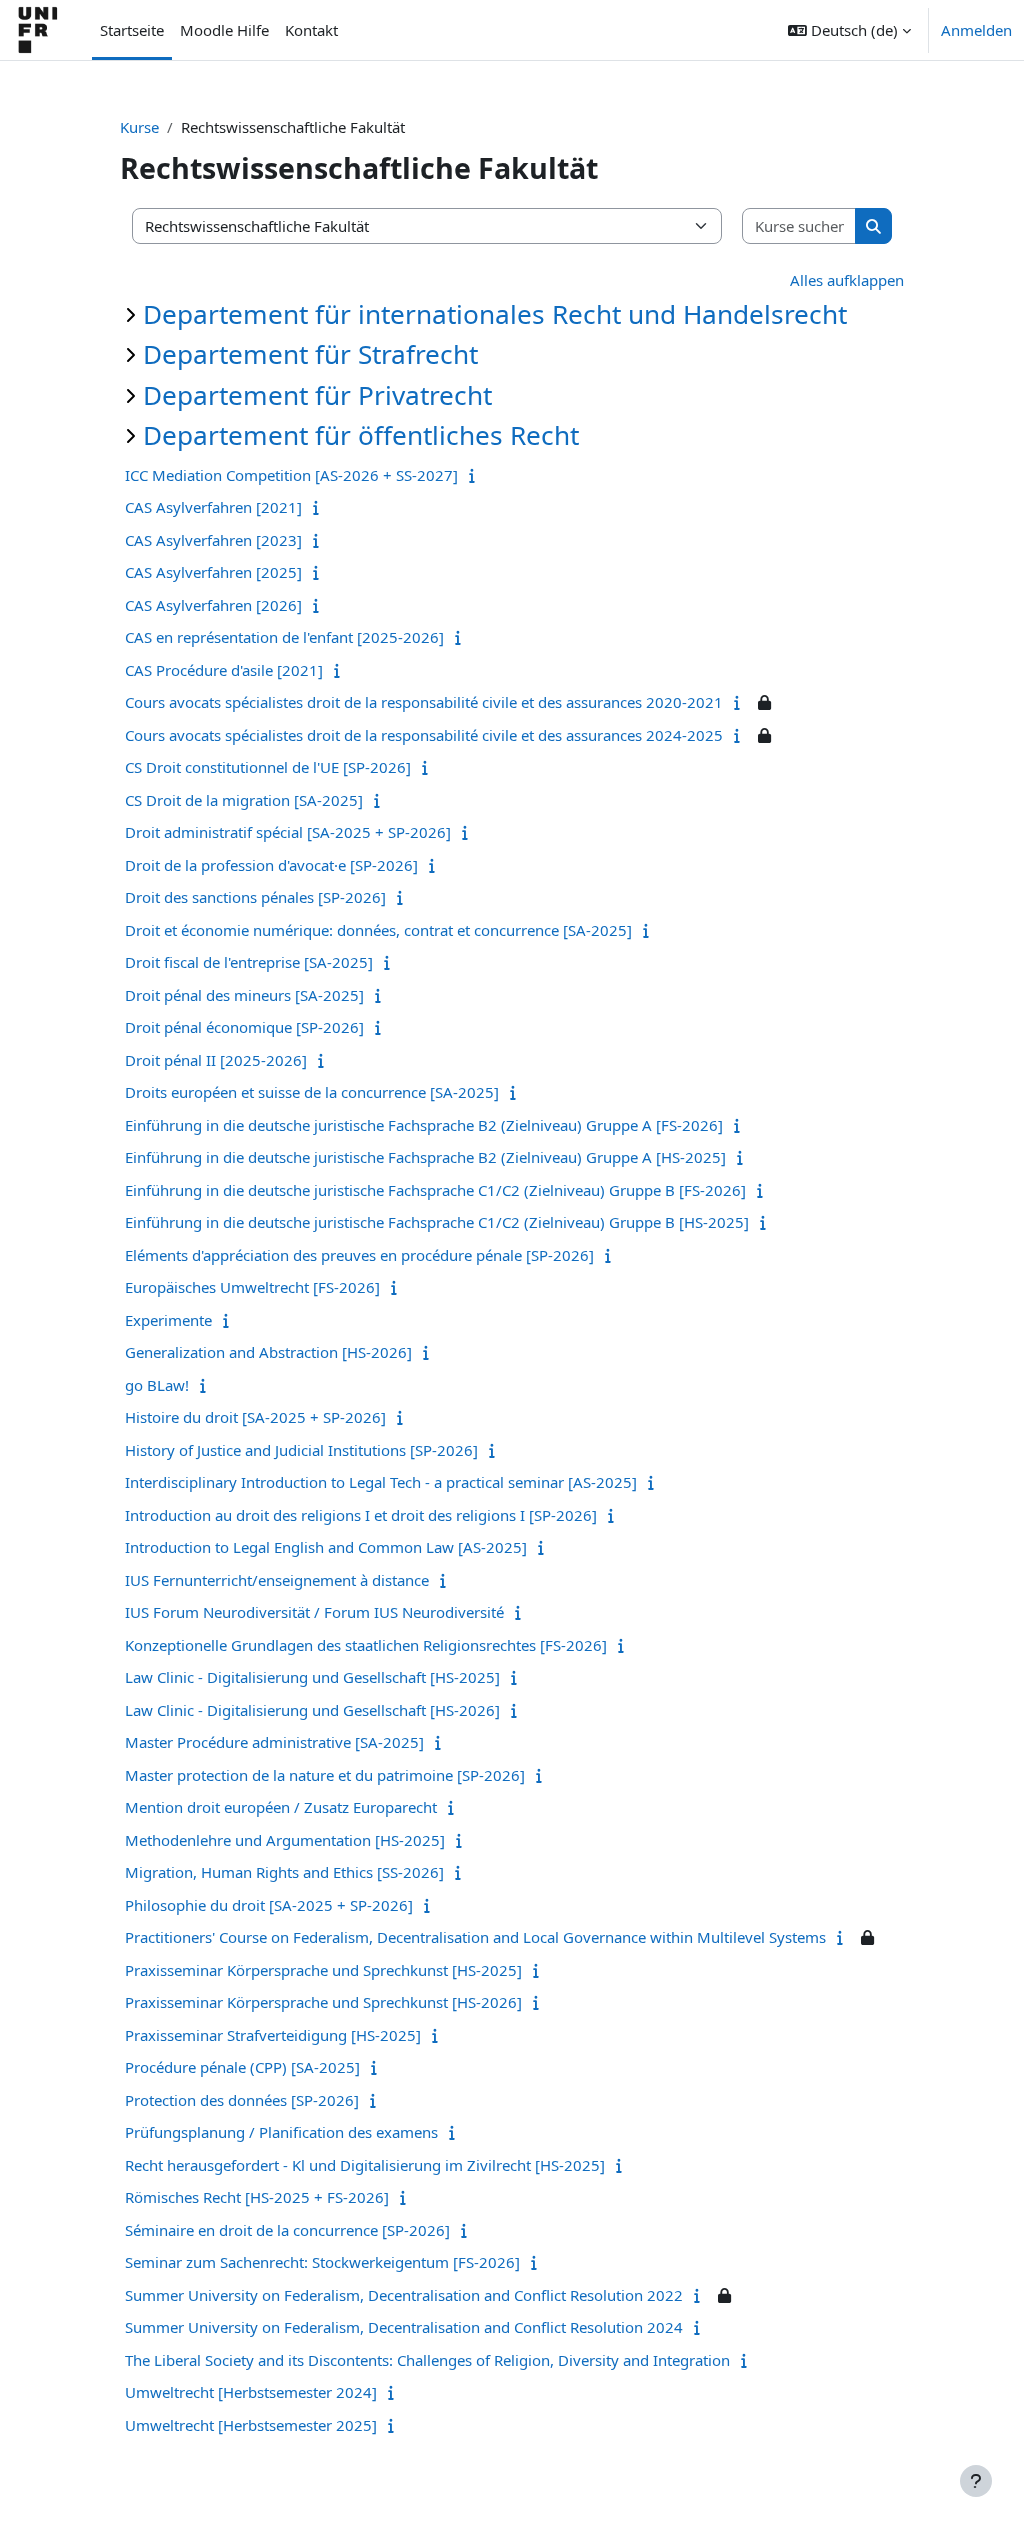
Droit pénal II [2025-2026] (216, 1060)
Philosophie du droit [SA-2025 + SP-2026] (269, 1905)
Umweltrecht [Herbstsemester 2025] (251, 2425)
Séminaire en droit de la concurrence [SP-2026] (287, 2230)
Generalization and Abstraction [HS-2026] (268, 1352)
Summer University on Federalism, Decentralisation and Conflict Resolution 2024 (404, 2327)
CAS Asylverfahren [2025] (213, 572)
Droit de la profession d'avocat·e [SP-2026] (271, 865)
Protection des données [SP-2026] (242, 2100)
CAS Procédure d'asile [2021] (224, 670)
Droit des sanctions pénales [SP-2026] (255, 897)
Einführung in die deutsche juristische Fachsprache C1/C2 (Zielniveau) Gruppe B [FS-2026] (435, 1190)
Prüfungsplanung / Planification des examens (281, 2132)
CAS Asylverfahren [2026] (213, 605)
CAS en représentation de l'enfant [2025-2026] (284, 637)
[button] (849, 30)
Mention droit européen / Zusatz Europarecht (281, 1807)
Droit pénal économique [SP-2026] (244, 1027)
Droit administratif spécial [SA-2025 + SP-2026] (288, 832)
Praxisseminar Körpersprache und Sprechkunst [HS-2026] (323, 2002)
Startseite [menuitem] (132, 30)
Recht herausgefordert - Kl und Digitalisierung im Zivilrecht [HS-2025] (365, 2165)
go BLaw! (157, 1385)
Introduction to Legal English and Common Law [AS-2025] (326, 1547)
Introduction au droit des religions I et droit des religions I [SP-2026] (361, 1515)
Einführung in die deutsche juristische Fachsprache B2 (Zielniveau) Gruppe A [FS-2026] (424, 1125)
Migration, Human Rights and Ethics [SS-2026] (284, 1872)
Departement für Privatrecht (317, 395)
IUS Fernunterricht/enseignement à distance (277, 1580)
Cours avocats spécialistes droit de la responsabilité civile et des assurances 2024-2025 (424, 735)
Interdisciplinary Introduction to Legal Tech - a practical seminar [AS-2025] (381, 1482)
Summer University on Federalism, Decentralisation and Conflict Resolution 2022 (404, 2295)
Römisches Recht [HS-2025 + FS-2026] (257, 2197)
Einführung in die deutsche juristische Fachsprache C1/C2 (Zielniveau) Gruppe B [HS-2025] (437, 1222)
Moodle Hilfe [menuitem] (224, 30)
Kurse (139, 127)
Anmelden (976, 30)
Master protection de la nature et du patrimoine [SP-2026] (325, 1775)
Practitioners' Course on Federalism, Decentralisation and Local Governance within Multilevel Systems (475, 1937)
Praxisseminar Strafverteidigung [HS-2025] (273, 2035)
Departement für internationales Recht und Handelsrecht (495, 314)
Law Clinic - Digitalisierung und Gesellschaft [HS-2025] (312, 1677)
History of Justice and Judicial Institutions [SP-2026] (301, 1450)
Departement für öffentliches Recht (361, 435)
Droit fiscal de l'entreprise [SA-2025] (249, 962)
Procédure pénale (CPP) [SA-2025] (242, 2067)
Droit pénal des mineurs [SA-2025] (244, 995)
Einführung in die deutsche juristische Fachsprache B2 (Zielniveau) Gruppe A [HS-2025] (425, 1157)
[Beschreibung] (476, 475)
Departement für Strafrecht (310, 354)
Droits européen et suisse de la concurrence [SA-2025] (312, 1092)
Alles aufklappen (847, 280)
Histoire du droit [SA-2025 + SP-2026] (255, 1417)
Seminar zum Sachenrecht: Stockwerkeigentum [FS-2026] (322, 2262)
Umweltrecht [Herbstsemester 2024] (251, 2392)
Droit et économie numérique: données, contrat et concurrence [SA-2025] (378, 930)
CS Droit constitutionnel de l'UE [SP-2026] (268, 767)
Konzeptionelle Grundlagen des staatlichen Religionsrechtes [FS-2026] (366, 1645)
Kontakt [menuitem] (311, 30)
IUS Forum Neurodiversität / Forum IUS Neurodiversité (314, 1612)
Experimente (168, 1320)
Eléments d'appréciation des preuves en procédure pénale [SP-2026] (359, 1255)
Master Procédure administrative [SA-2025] (274, 1742)
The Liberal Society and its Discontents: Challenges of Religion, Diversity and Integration (427, 2360)
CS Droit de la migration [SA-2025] (244, 800)
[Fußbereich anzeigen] (976, 2481)
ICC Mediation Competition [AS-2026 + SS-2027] (291, 475)
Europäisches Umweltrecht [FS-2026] (252, 1287)
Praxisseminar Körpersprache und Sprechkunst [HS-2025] (323, 1970)
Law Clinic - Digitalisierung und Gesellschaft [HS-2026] (312, 1710)
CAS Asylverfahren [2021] (213, 507)
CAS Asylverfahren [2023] (213, 540)
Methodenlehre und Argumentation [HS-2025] (285, 1840)
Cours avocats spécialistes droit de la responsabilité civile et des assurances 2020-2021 (424, 702)
